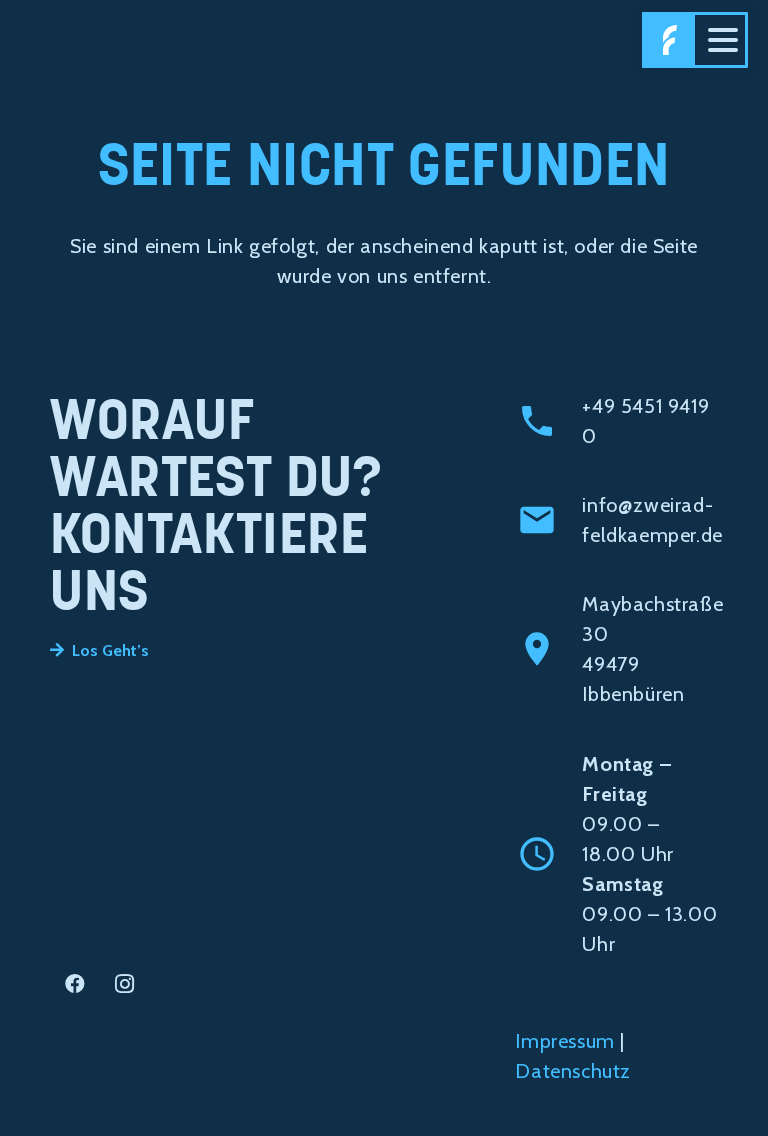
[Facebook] (75, 984)
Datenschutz (573, 1071)
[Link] (670, 40)
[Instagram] (125, 984)
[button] (723, 40)
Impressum (564, 1041)
